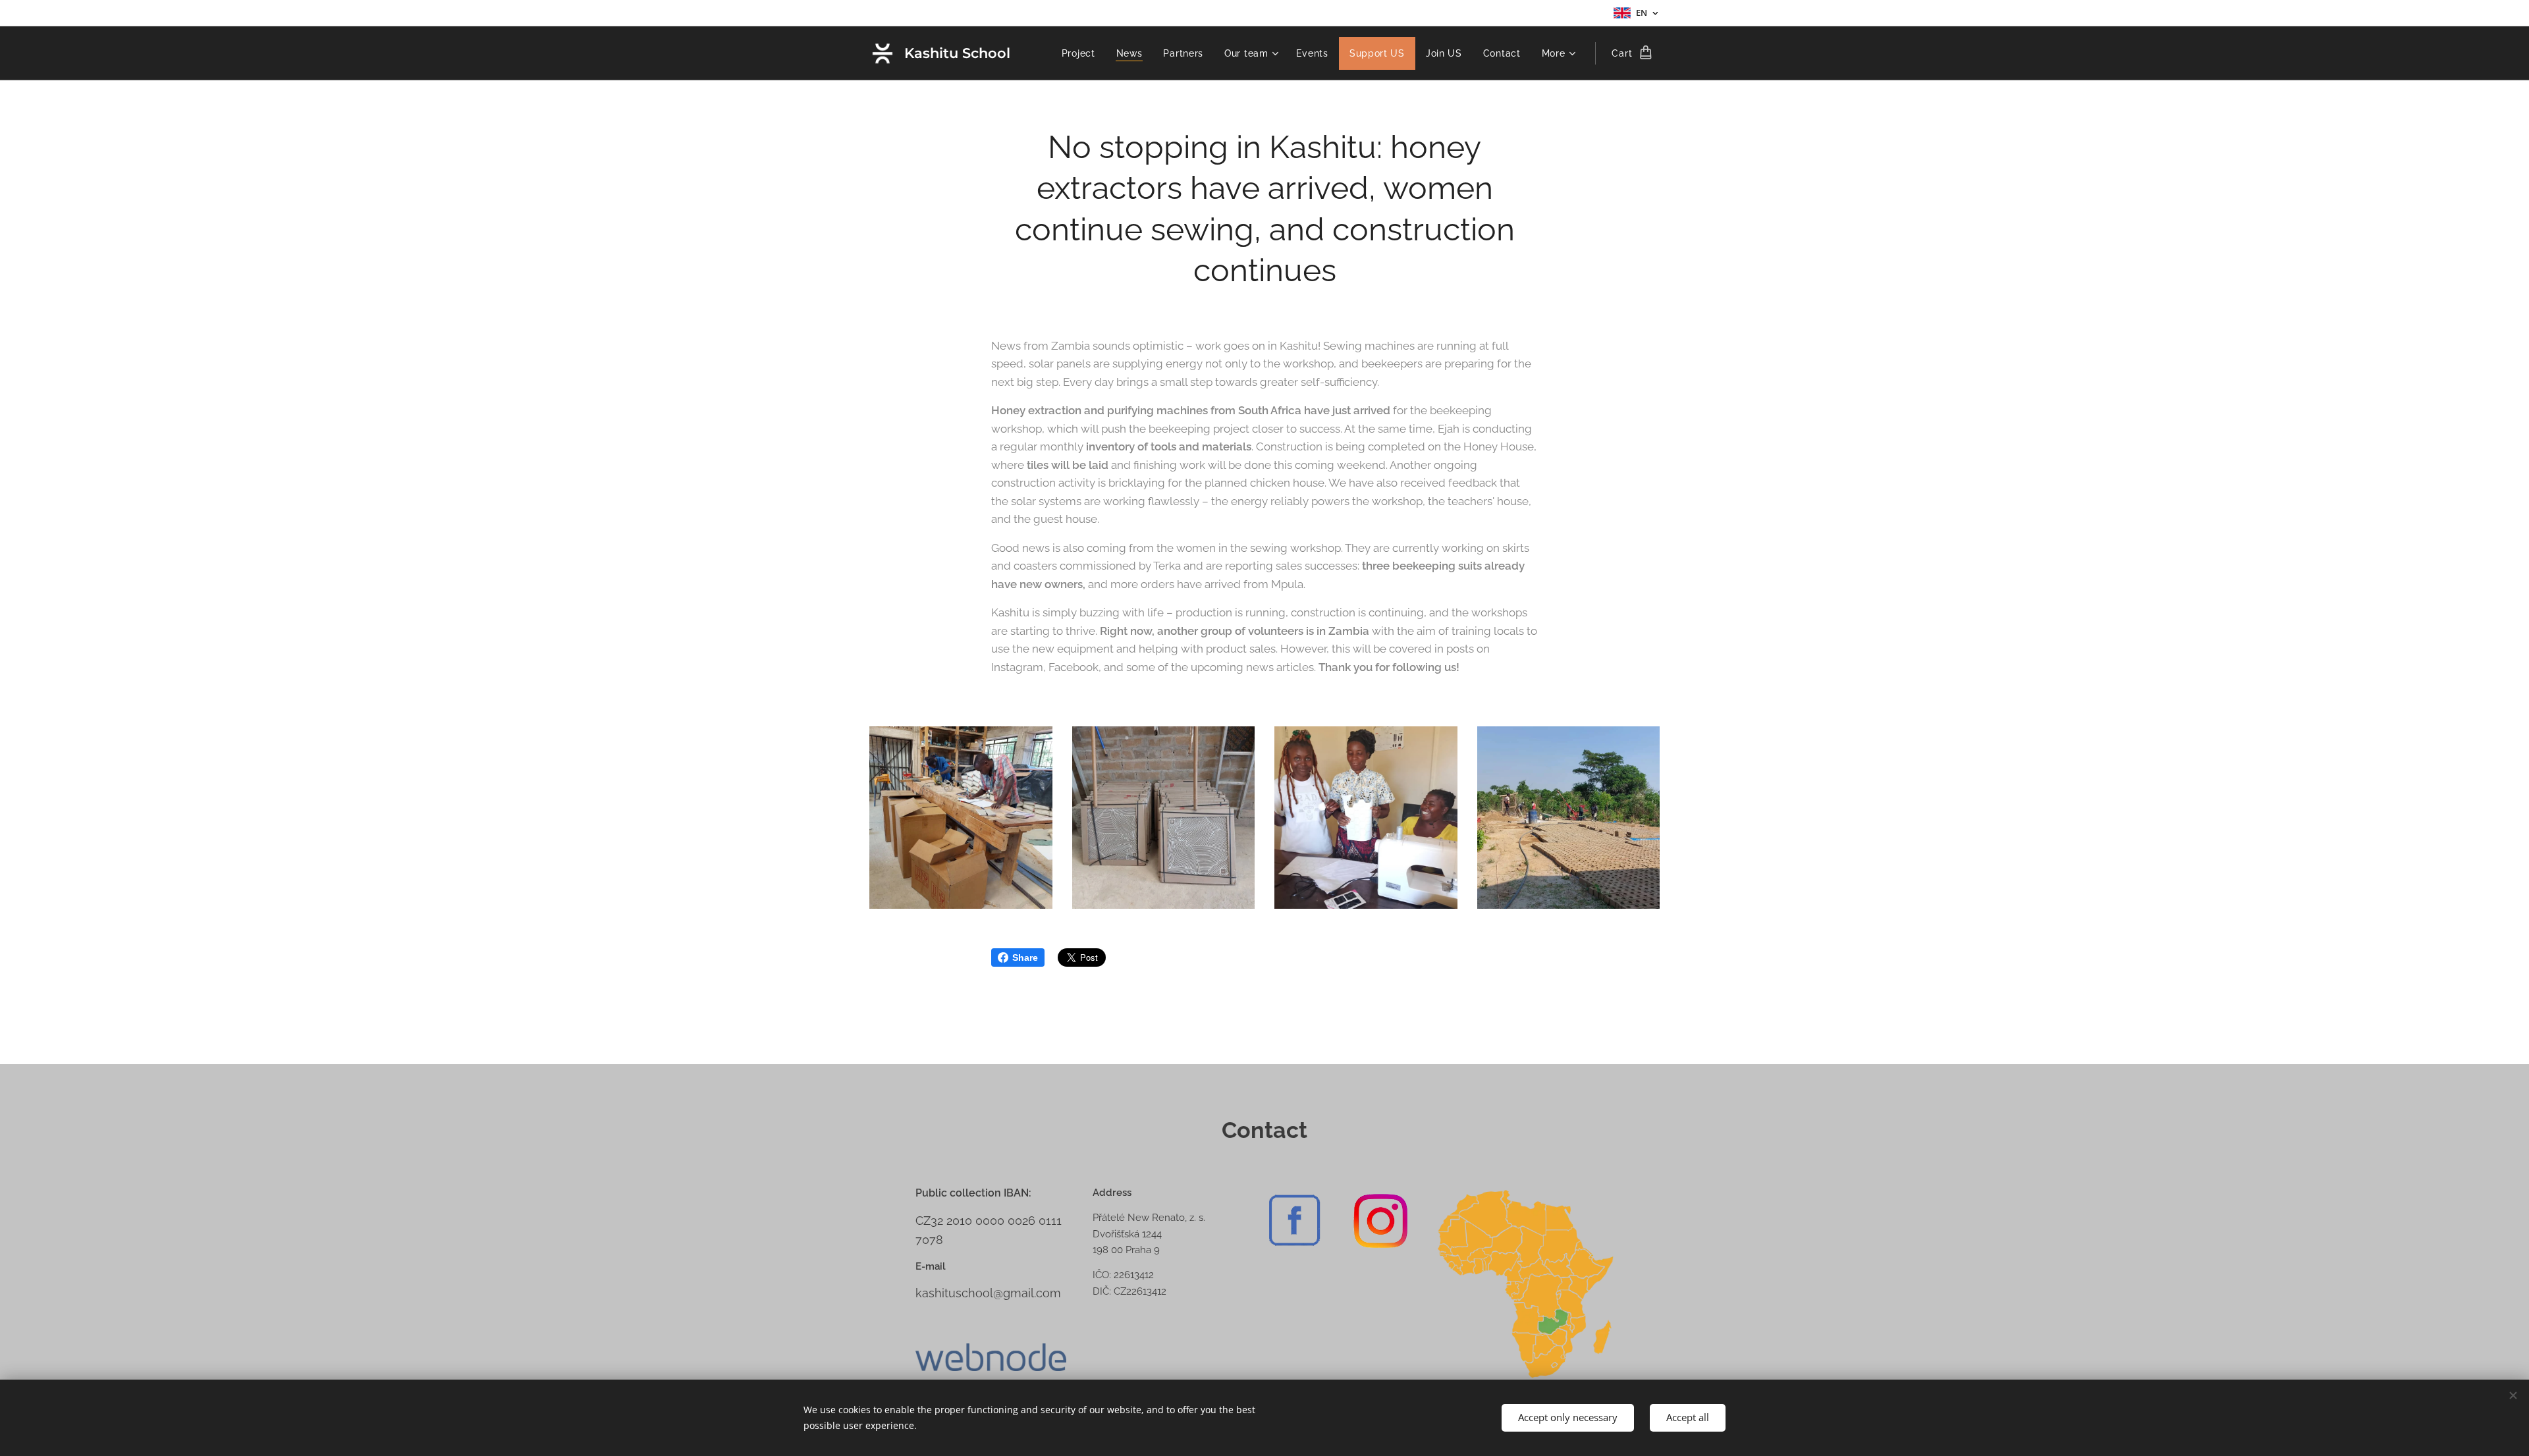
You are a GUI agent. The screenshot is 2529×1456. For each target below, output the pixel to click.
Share (1025, 957)
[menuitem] (1082, 53)
